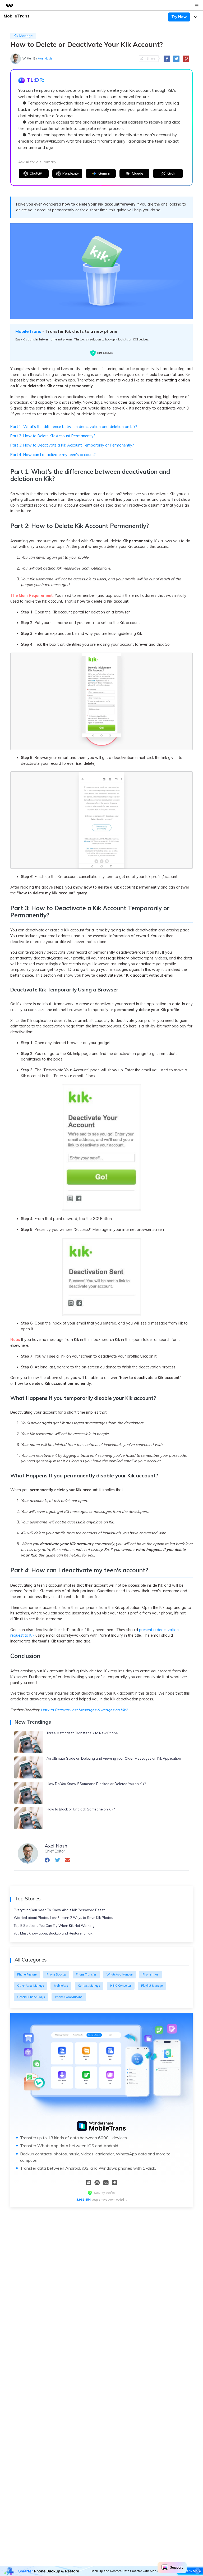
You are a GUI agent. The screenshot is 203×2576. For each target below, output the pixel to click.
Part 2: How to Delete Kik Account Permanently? (53, 436)
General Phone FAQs (31, 1997)
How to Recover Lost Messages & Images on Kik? (84, 1710)
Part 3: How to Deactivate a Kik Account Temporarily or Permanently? (72, 445)
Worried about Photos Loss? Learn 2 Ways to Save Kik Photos (63, 1918)
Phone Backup (56, 1974)
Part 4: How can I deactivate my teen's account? (53, 455)
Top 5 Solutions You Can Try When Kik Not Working (54, 1926)
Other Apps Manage (31, 1986)
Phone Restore (27, 1974)
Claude (138, 173)
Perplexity (71, 173)
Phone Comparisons (69, 1997)
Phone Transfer (86, 1974)
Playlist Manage (152, 1986)
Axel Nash (45, 58)
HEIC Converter (121, 1986)
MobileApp (61, 1986)
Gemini (104, 173)
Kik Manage (23, 36)
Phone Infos (151, 1974)
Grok (171, 173)
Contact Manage (89, 1986)
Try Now (179, 17)
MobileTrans (28, 331)
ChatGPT (37, 173)
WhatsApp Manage (119, 1974)
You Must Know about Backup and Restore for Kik (53, 1933)
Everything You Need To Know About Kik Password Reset (59, 1910)
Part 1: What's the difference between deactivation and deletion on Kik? (74, 427)
